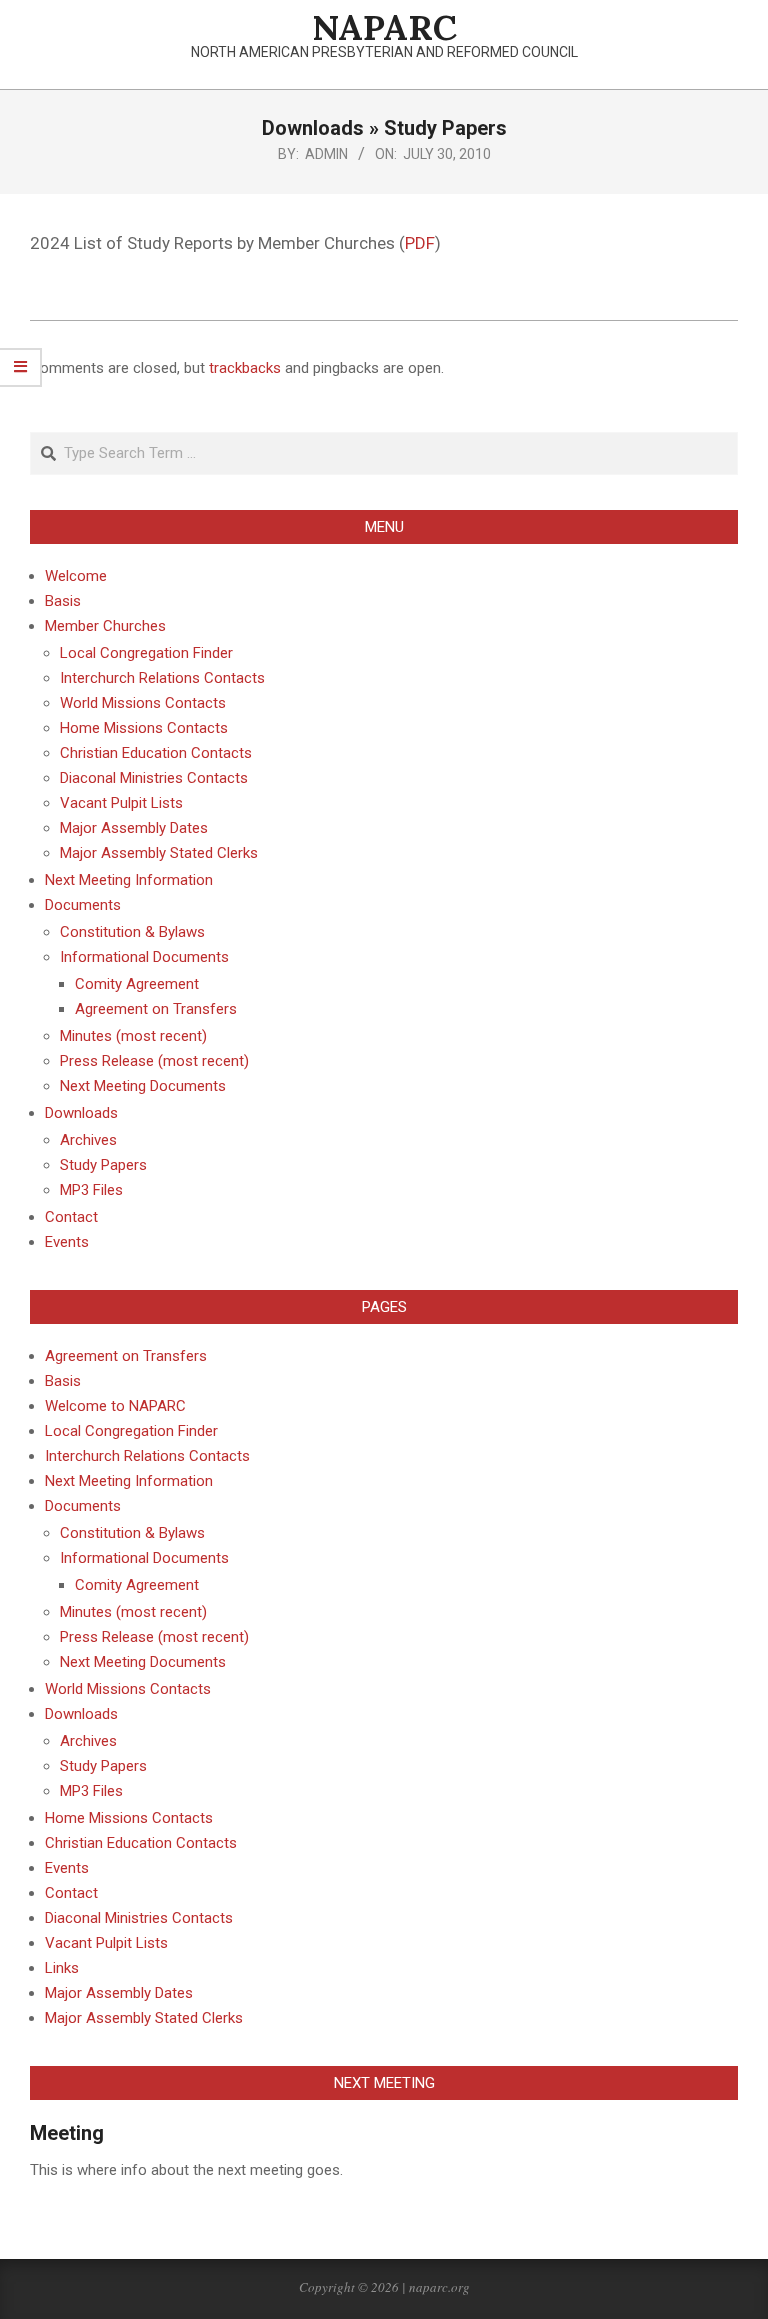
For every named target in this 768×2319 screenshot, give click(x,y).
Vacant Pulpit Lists (106, 1943)
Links (62, 1968)
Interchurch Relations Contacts (147, 1456)
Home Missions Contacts (129, 1818)
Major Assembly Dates (119, 1993)
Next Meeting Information (129, 1481)
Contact (71, 1893)
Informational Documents (144, 1558)
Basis (63, 1381)
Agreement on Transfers (126, 1356)
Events (67, 1868)
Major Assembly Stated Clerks (144, 2018)
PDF (420, 243)
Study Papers (103, 1766)
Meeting (67, 2133)
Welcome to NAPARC (115, 1406)
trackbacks (245, 368)
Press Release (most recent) (154, 1637)
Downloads (81, 1714)
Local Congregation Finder (131, 1431)
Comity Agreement (137, 1585)
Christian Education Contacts (141, 1843)
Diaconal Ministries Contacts (139, 1918)
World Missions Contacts (128, 1689)
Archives (88, 1741)
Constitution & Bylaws (132, 1533)
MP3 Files (91, 1791)
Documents (83, 1506)
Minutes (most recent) (133, 1612)
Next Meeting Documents (143, 1662)
